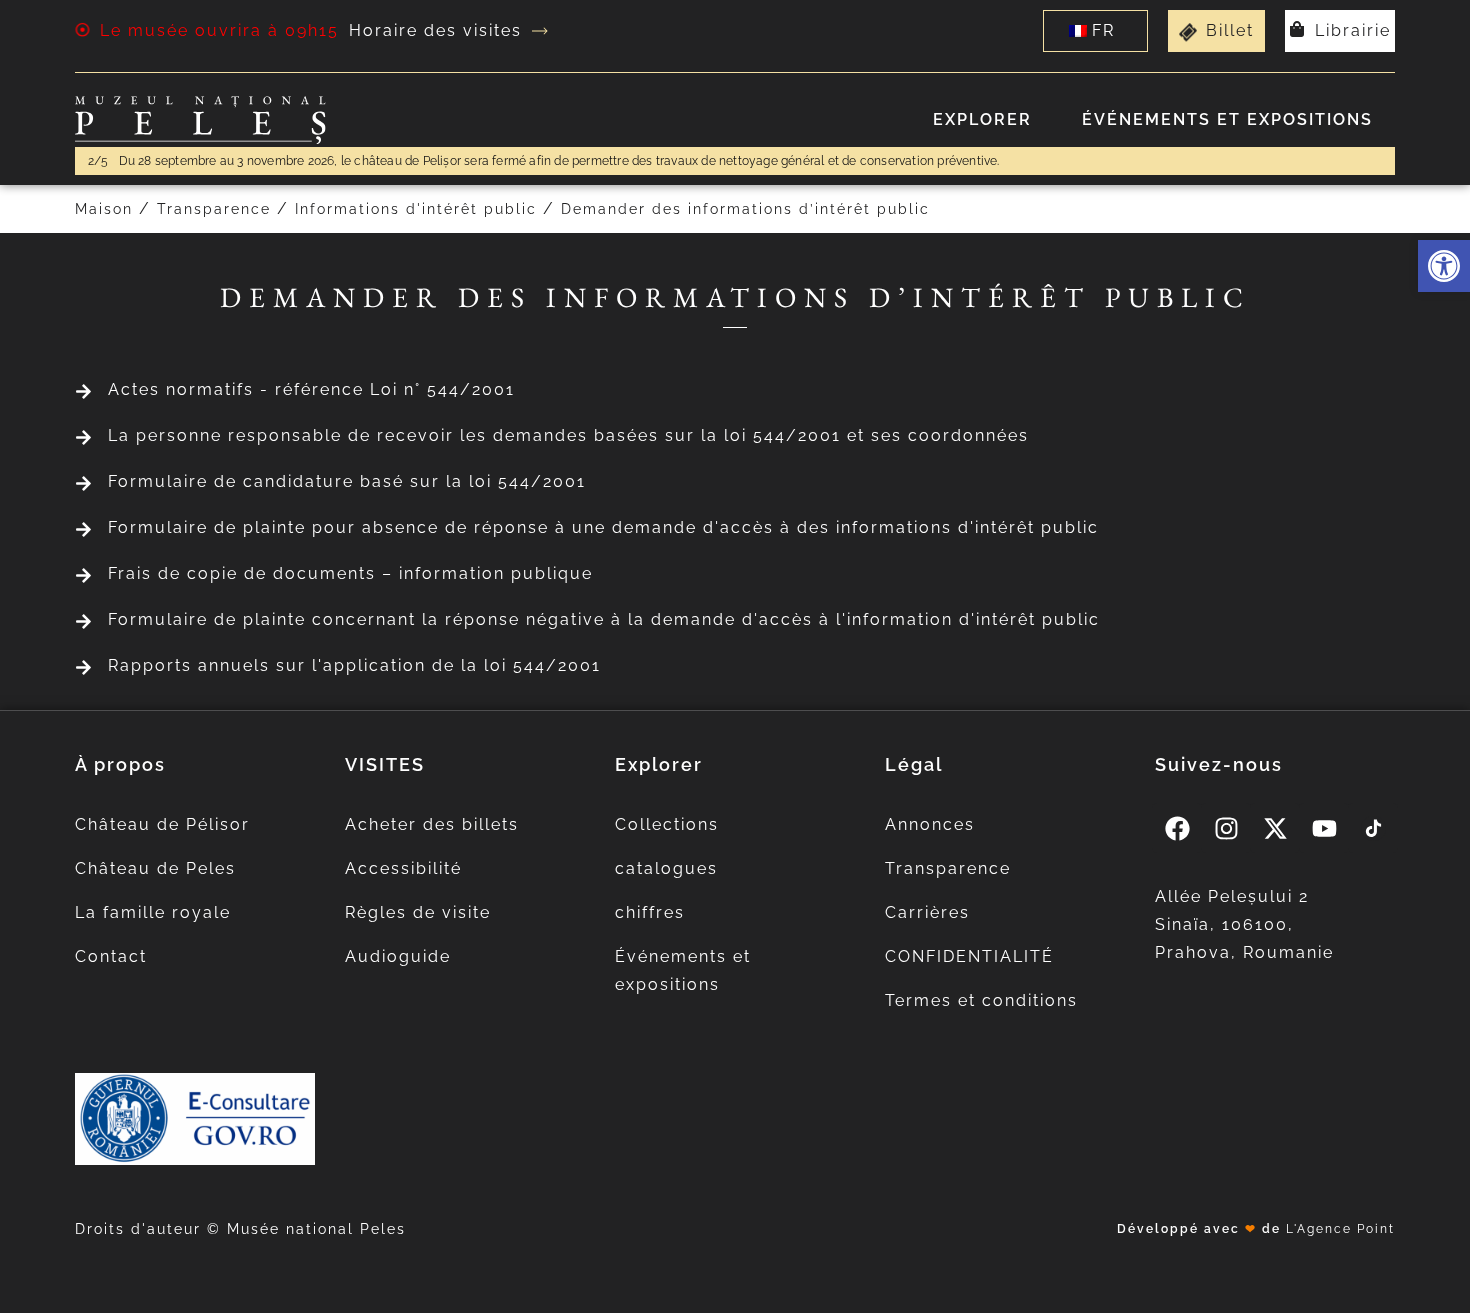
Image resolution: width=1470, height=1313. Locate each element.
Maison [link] (104, 209)
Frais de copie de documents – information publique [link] (350, 573)
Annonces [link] (930, 824)
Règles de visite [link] (418, 912)
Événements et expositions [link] (1227, 119)
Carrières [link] (927, 912)
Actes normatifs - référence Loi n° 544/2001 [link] (311, 389)
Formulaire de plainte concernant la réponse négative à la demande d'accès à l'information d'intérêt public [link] (604, 619)
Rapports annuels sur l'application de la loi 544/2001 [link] (354, 665)
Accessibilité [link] (403, 868)
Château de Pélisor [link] (162, 824)
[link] (1444, 266)
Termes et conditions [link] (981, 1000)
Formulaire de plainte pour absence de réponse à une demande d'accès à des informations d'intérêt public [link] (603, 527)
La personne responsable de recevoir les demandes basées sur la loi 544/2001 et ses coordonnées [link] (568, 435)
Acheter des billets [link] (432, 824)
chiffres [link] (650, 912)
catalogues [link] (666, 868)
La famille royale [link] (153, 912)
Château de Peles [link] (155, 868)
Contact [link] (111, 956)
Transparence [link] (214, 209)
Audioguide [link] (398, 956)
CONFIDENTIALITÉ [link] (969, 956)
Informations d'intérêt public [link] (416, 209)
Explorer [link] (982, 119)
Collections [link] (667, 824)
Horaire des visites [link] (435, 30)
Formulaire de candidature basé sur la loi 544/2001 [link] (347, 481)
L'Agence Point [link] (1340, 1229)
